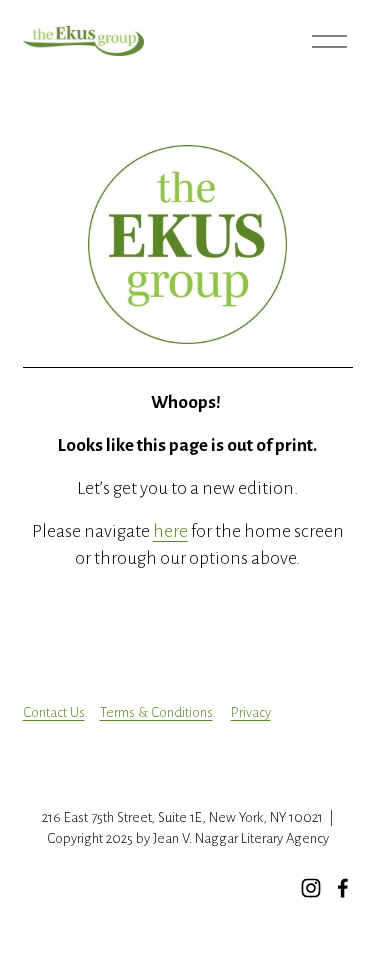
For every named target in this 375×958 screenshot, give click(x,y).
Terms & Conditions (156, 712)
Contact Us (54, 712)
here (170, 531)
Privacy (251, 712)
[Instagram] (311, 888)
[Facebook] (343, 888)
